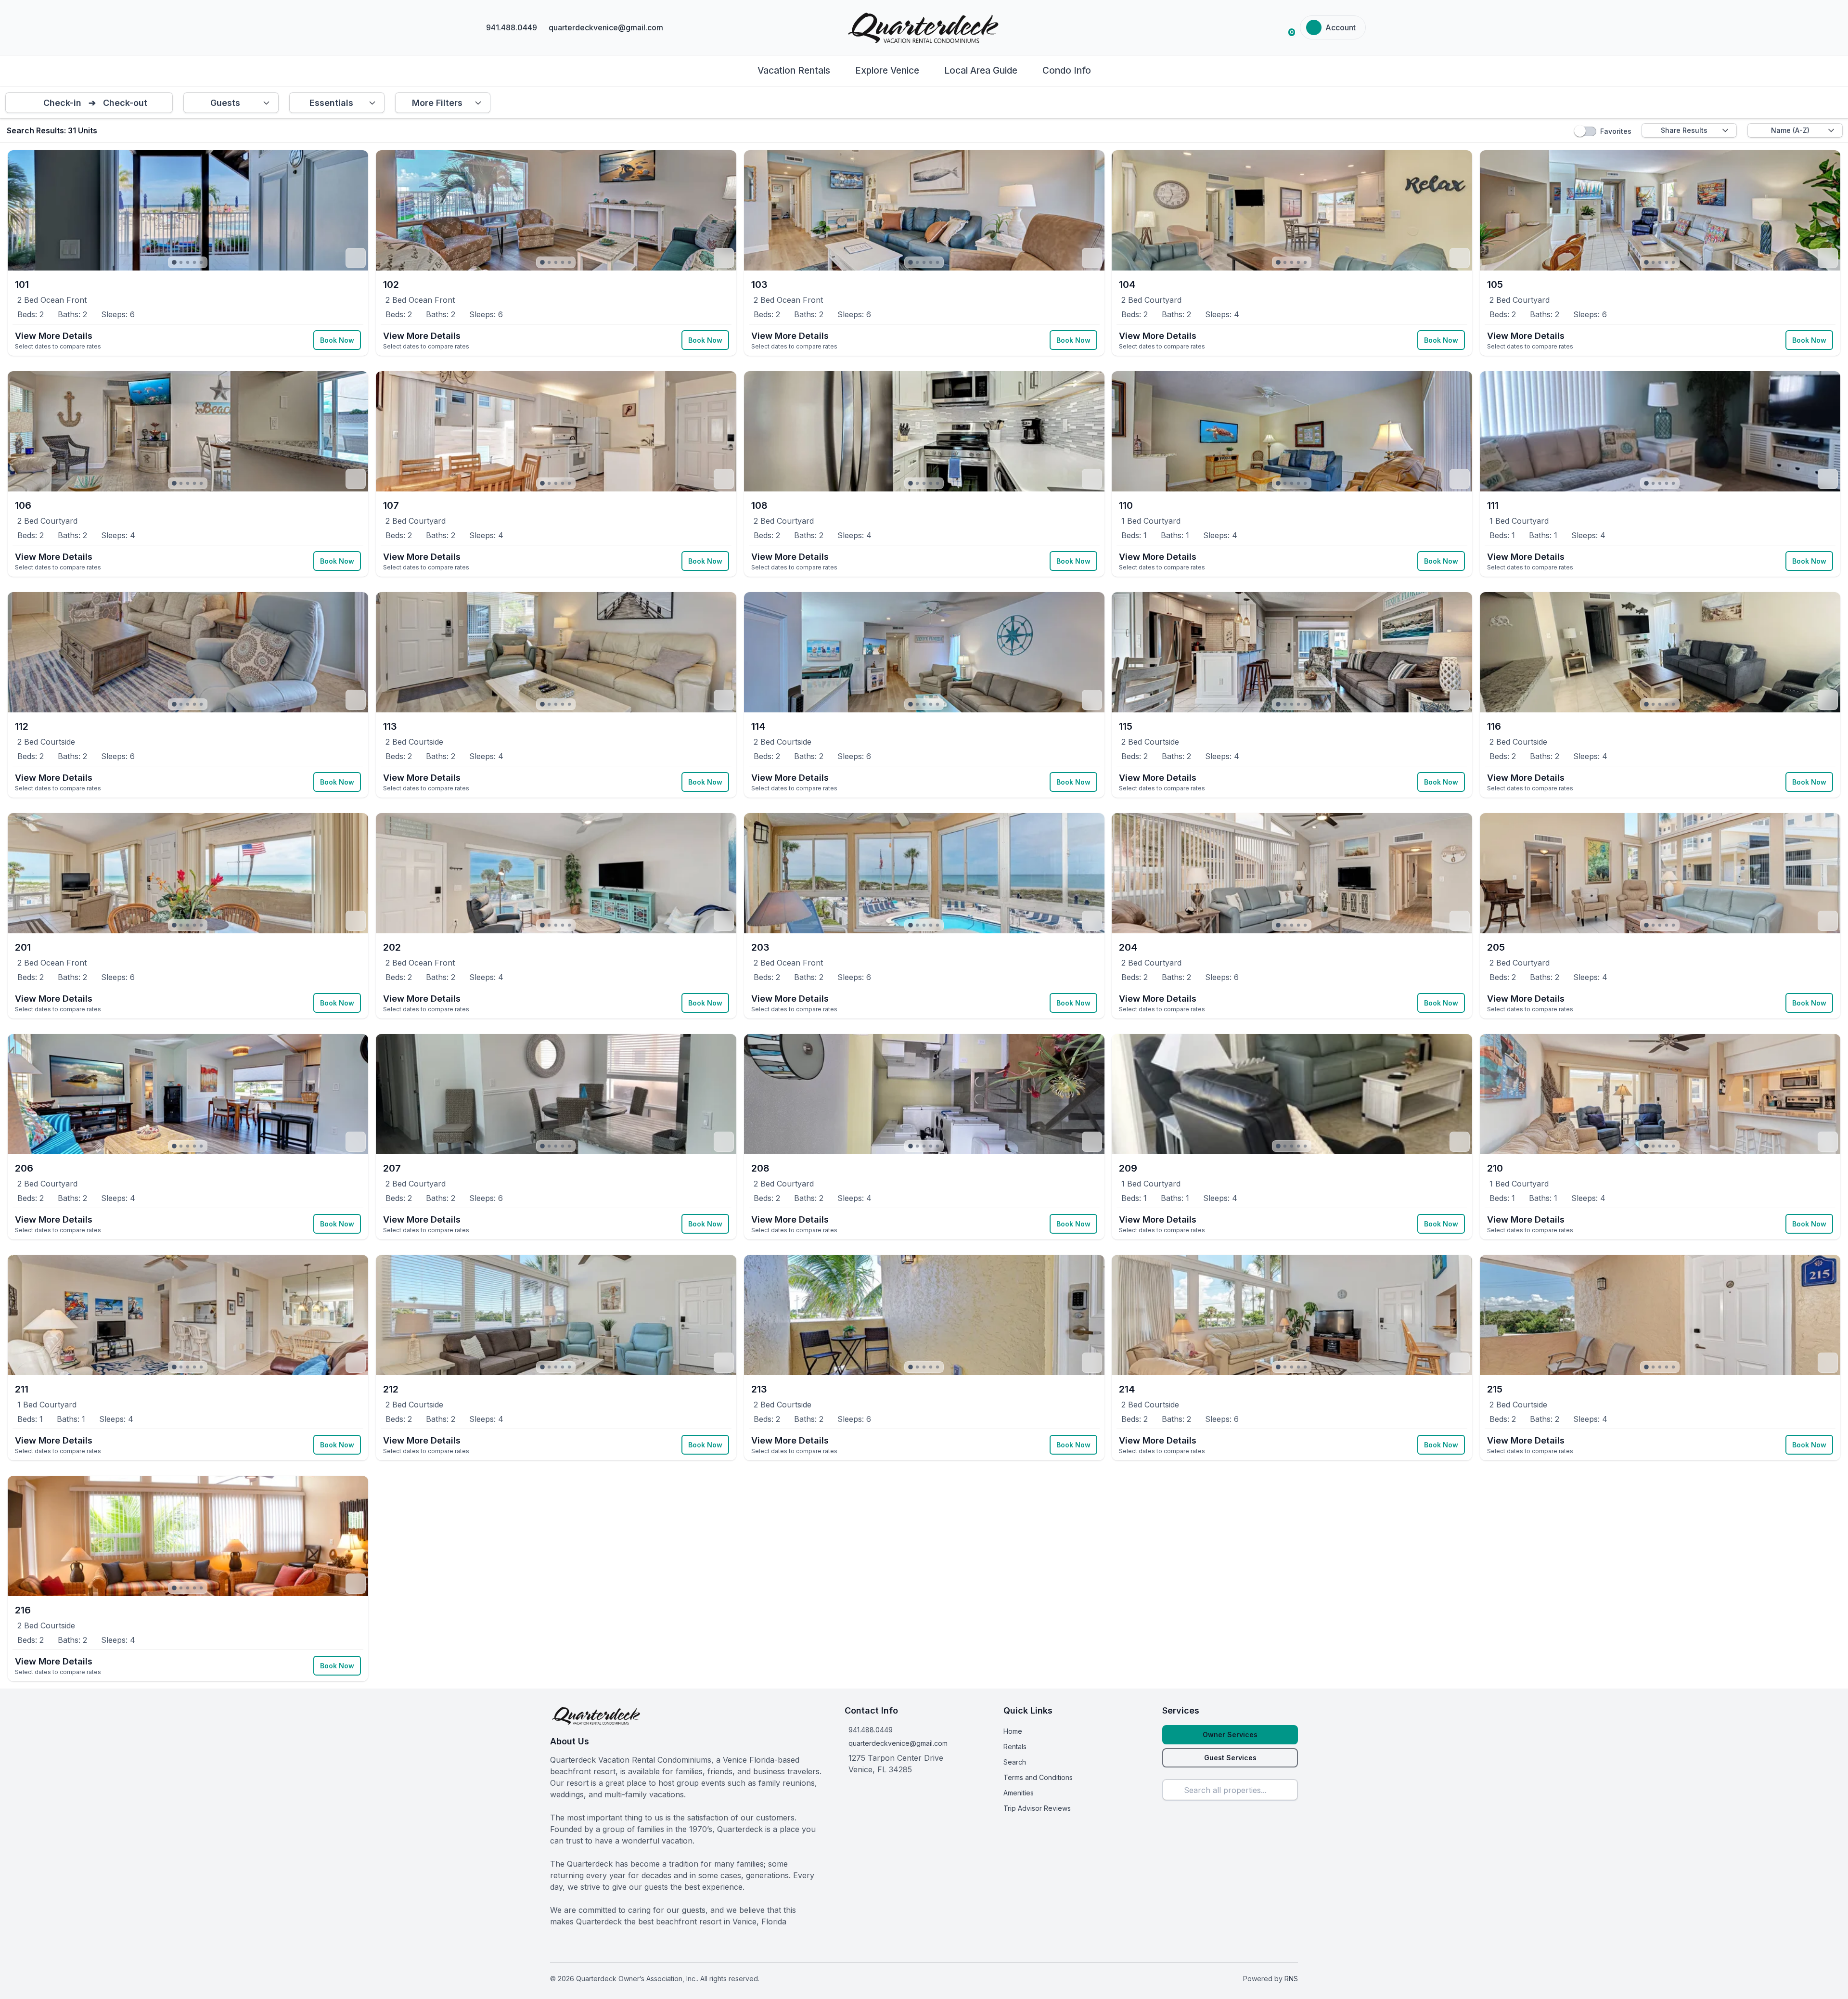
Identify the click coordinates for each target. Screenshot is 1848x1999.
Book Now (337, 340)
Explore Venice (887, 71)
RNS (1291, 1979)
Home (1013, 1731)
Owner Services (1230, 1735)
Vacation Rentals (794, 71)
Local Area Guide (981, 71)
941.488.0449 (871, 1730)
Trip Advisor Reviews (1037, 1808)
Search (1015, 1762)
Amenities (1019, 1793)
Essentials (331, 103)
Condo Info (1067, 71)
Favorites (1616, 131)
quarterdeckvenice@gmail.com (898, 1743)
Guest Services (1230, 1758)
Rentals (1015, 1747)
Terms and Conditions (1038, 1777)
